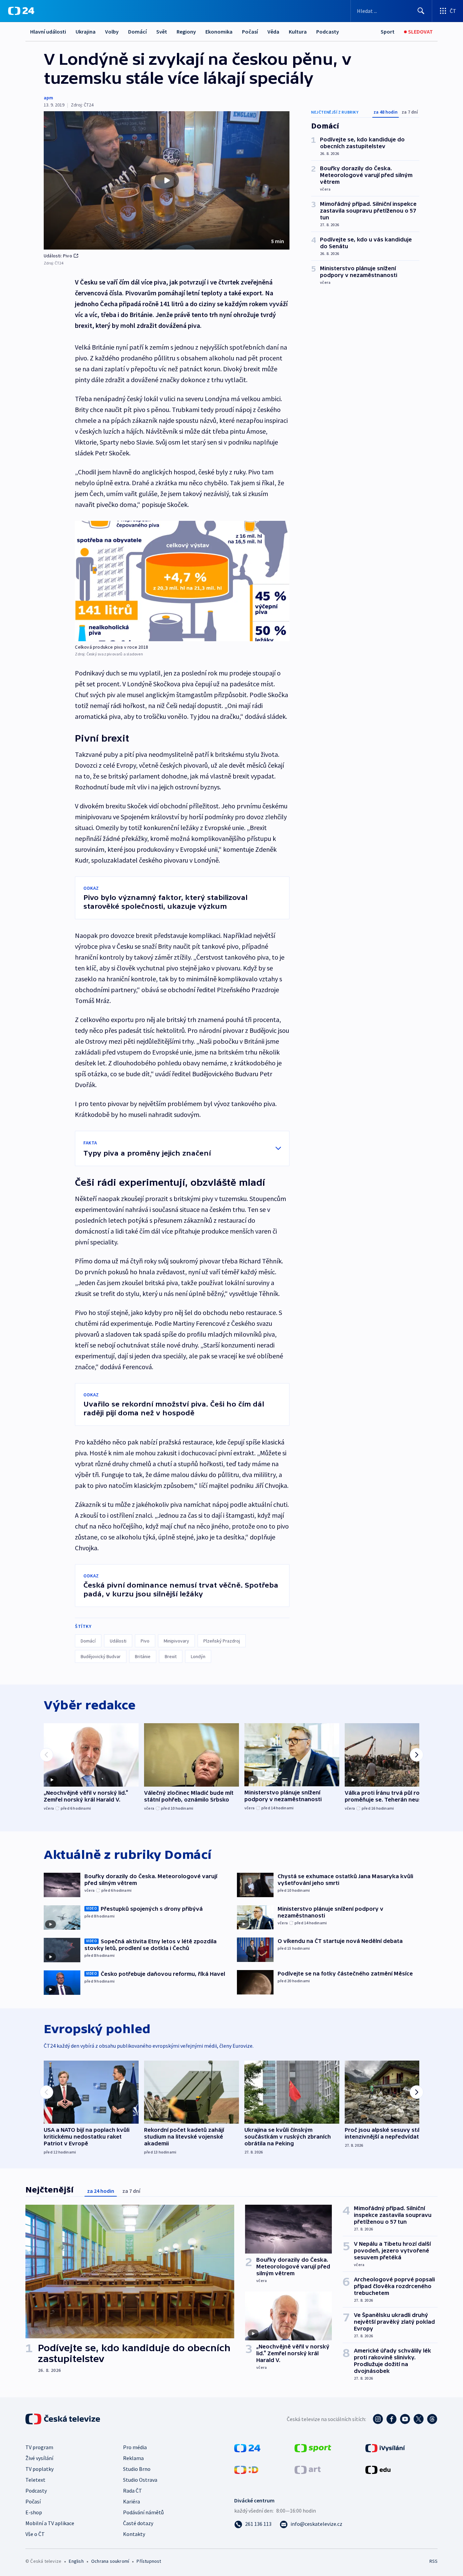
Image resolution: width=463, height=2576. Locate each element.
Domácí (137, 32)
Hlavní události (48, 32)
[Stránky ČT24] (247, 2447)
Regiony (186, 32)
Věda (273, 32)
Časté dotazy (138, 2523)
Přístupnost (149, 2561)
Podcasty (328, 32)
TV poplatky (39, 2469)
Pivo (145, 1641)
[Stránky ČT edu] (378, 2469)
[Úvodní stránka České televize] (63, 2419)
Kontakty (134, 2534)
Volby (112, 32)
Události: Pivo (58, 256)
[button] (167, 180)
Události (118, 1641)
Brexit (171, 1656)
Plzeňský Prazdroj (222, 1641)
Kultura (298, 32)
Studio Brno (137, 2469)
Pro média (135, 2447)
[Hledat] (421, 11)
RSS (434, 2561)
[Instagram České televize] (378, 2419)
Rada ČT (133, 2491)
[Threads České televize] (432, 2419)
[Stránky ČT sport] (313, 2447)
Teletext (35, 2480)
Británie (143, 1656)
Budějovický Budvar (101, 1656)
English (76, 2561)
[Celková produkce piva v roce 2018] (182, 581)
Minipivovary (176, 1641)
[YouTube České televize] (405, 2419)
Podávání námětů (143, 2512)
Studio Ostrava (140, 2480)
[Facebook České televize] (391, 2419)
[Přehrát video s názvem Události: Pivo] (167, 180)
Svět (162, 32)
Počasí (250, 32)
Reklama (133, 2458)
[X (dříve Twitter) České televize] (419, 2419)
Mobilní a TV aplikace (50, 2523)
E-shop (34, 2512)
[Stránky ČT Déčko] (246, 2469)
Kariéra (132, 2501)
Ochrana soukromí (110, 2561)
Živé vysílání (39, 2458)
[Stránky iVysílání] (385, 2447)
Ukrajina (86, 32)
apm (48, 98)
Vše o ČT (35, 2534)
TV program (39, 2447)
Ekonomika (219, 32)
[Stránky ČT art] (308, 2469)
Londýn (198, 1656)
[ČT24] (21, 11)
